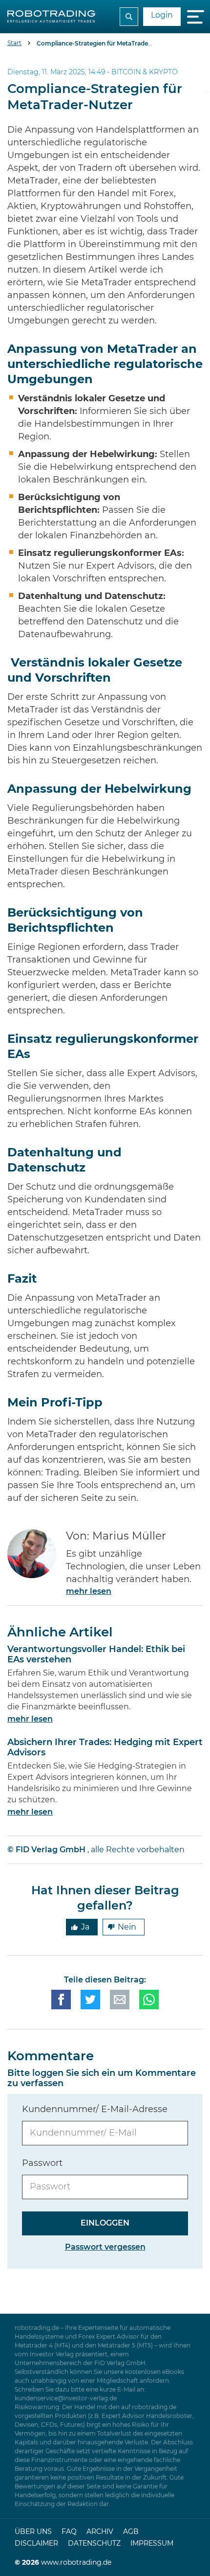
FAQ (69, 2532)
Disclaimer (36, 2544)
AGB (131, 2532)
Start (14, 43)
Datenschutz (94, 2544)
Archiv (100, 2532)
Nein (127, 1927)
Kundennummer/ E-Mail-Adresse (95, 2110)
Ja (85, 1927)
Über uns (33, 2532)
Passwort (42, 2163)
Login (162, 15)
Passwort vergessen (105, 2247)
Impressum (152, 2544)
